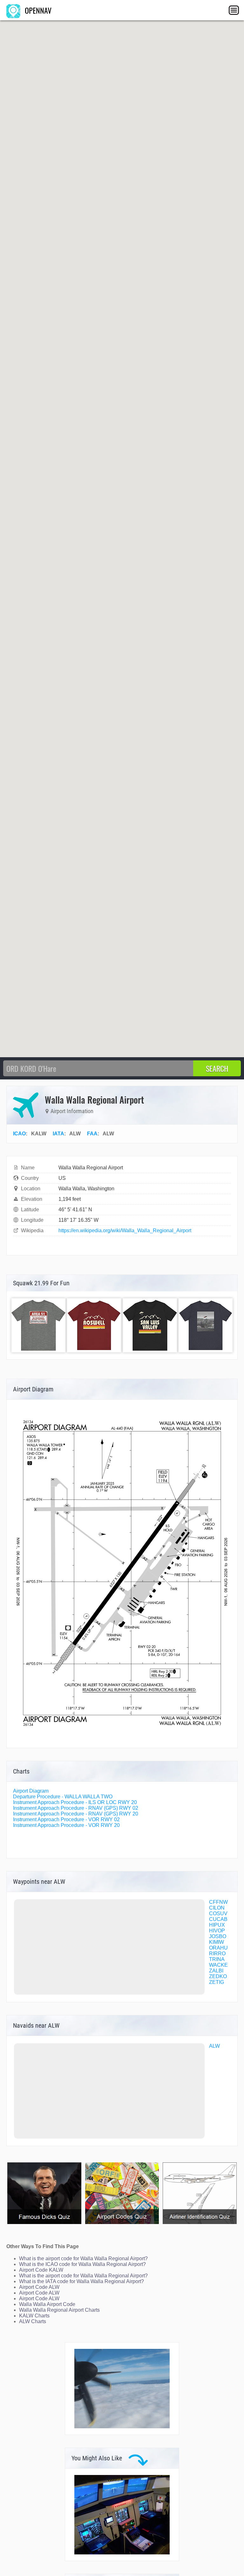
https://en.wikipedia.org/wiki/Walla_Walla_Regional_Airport (125, 1231)
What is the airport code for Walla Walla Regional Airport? (83, 2258)
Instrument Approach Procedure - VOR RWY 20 (66, 1825)
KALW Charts (34, 2316)
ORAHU (218, 1948)
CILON (217, 1908)
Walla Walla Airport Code (47, 2304)
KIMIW (217, 1942)
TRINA (217, 1959)
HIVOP (217, 1931)
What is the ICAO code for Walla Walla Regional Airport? (82, 2264)
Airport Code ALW (39, 2287)
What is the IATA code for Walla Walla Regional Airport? (81, 2281)
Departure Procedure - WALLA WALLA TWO (63, 1797)
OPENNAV (37, 10)
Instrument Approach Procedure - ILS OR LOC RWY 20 (75, 1802)
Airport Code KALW (41, 2270)
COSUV (218, 1913)
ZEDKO (218, 1976)
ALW (214, 2046)
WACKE (218, 1965)
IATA (58, 1134)
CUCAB (218, 1919)
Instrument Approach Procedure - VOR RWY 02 (66, 1819)
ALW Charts (33, 2321)
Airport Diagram (31, 1791)
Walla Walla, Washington (86, 1189)
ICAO (19, 1134)
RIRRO (217, 1954)
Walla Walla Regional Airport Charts (59, 2310)
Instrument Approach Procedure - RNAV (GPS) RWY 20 (76, 1814)
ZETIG (217, 1982)
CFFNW (218, 1902)
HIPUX (217, 1925)
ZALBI (216, 1971)
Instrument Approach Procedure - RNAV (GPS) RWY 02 (76, 1808)
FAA (92, 1134)
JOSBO (218, 1936)
